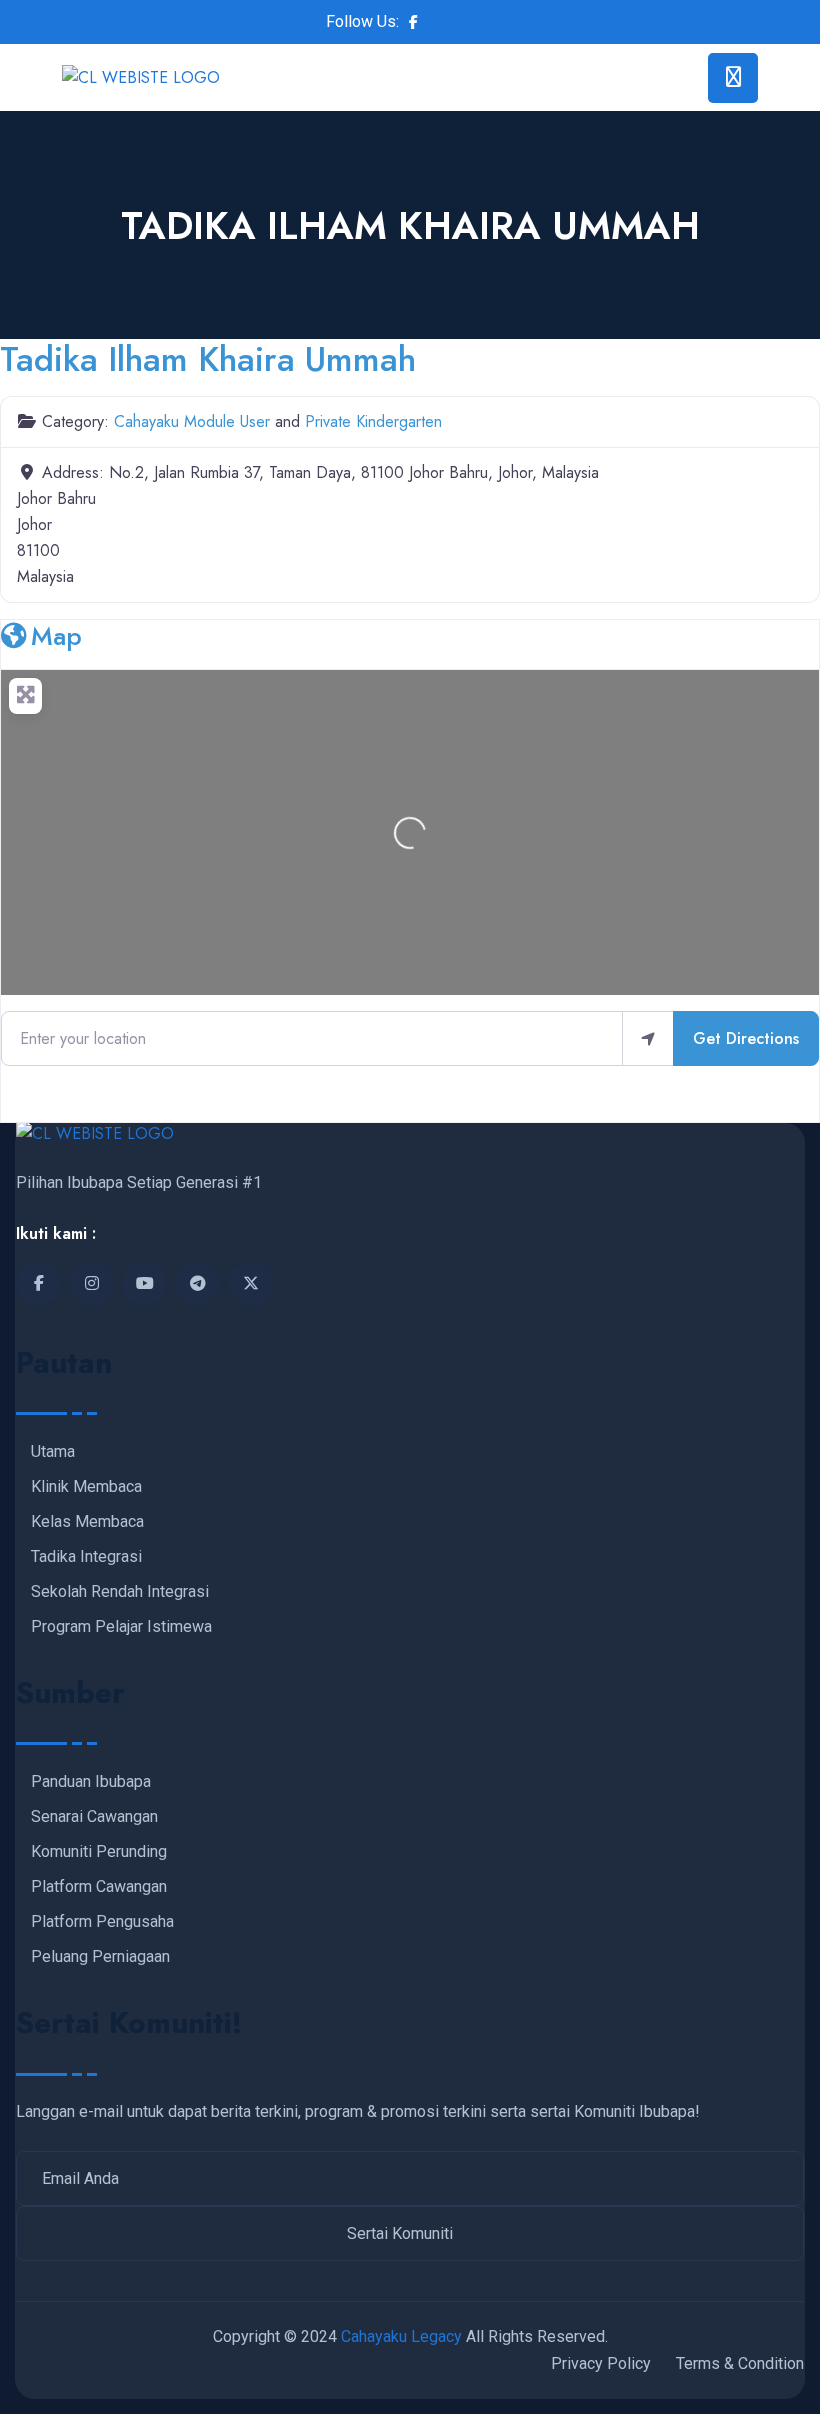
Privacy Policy (601, 2363)
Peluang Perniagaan (100, 1957)
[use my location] (648, 1038)
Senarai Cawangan (94, 1817)
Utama (53, 1452)
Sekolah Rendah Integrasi (120, 1592)
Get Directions (746, 1038)
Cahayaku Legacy (401, 2336)
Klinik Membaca (86, 1487)
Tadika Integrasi (86, 1557)
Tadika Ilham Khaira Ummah (208, 359)
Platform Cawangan (99, 1887)
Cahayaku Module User (192, 421)
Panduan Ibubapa (91, 1782)
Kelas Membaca (87, 1522)
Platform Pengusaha (102, 1922)
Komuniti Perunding (99, 1852)
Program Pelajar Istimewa (121, 1627)
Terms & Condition (740, 2363)
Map (56, 636)
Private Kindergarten (373, 421)
